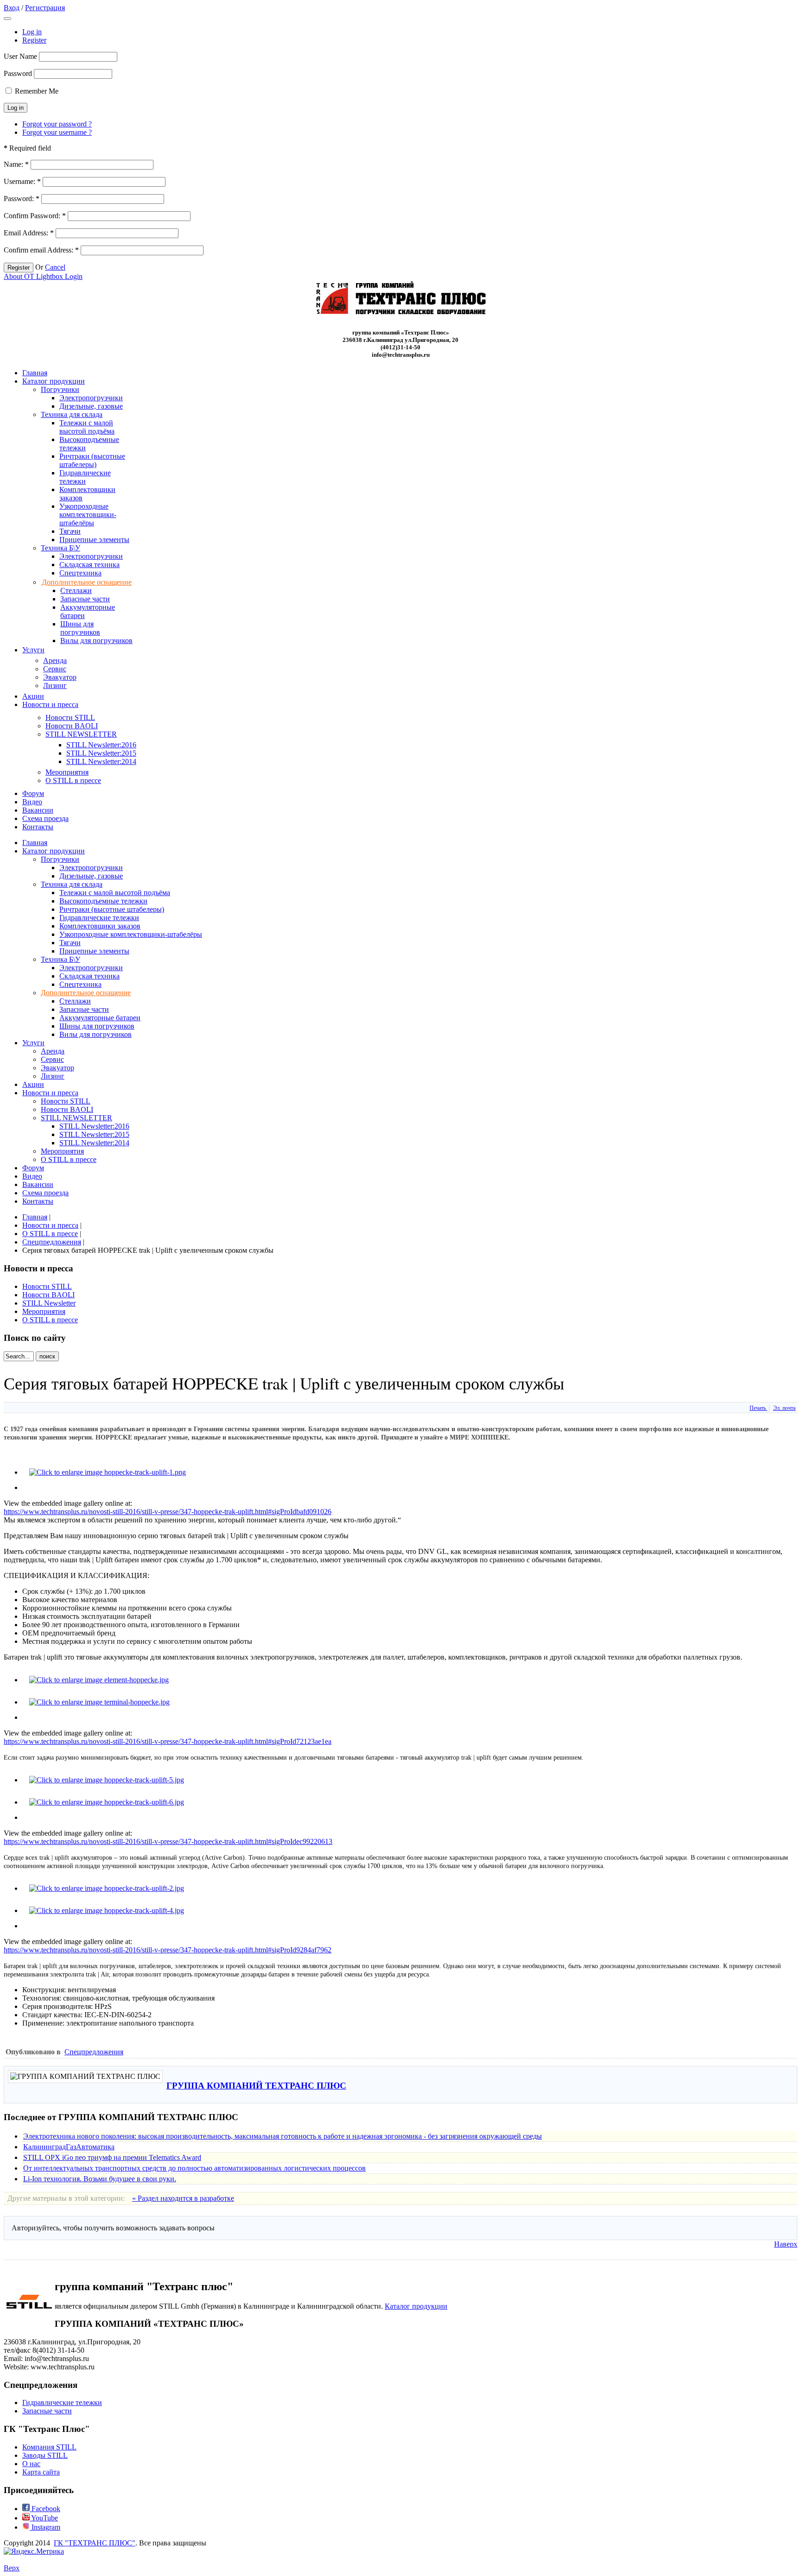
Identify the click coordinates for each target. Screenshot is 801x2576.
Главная (35, 1217)
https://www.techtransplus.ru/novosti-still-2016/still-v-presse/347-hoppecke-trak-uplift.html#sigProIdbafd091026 (168, 1512)
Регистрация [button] (45, 8)
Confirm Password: (35, 216)
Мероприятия (44, 1311)
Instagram (45, 2527)
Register (34, 40)
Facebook (45, 2509)
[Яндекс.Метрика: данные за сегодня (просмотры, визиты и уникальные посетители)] (34, 2551)
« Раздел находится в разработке (183, 2198)
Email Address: (29, 233)
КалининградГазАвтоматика (69, 2147)
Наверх (786, 2244)
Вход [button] (12, 8)
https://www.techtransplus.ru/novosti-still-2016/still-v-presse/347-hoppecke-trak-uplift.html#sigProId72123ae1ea (168, 1741)
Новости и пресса (50, 1225)
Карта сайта (41, 2472)
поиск (47, 1356)
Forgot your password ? (57, 124)
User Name (20, 56)
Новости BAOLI (48, 1295)
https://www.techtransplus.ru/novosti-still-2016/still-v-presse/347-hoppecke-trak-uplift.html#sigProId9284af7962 (168, 1950)
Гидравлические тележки (62, 2402)
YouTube (44, 2518)
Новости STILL (47, 1286)
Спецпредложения (52, 1242)
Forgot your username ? (57, 132)
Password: (22, 199)
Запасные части (47, 2411)
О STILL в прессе (50, 1234)
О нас (31, 2464)
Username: (22, 181)
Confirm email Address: (41, 250)
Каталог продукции (416, 2306)
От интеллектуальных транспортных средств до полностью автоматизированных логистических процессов (194, 2168)
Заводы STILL (45, 2455)
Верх (12, 2568)
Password (18, 73)
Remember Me (37, 91)
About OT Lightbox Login (43, 276)
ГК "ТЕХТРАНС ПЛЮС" (95, 2543)
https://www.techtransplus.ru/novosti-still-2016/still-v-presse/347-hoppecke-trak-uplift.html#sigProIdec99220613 (168, 1841)
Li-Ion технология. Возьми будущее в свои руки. (100, 2179)
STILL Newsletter (49, 1303)
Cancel (55, 267)
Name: (16, 164)
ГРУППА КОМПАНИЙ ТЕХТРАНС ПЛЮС (256, 2086)
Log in (32, 32)
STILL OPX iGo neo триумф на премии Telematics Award (112, 2157)
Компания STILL (49, 2447)
